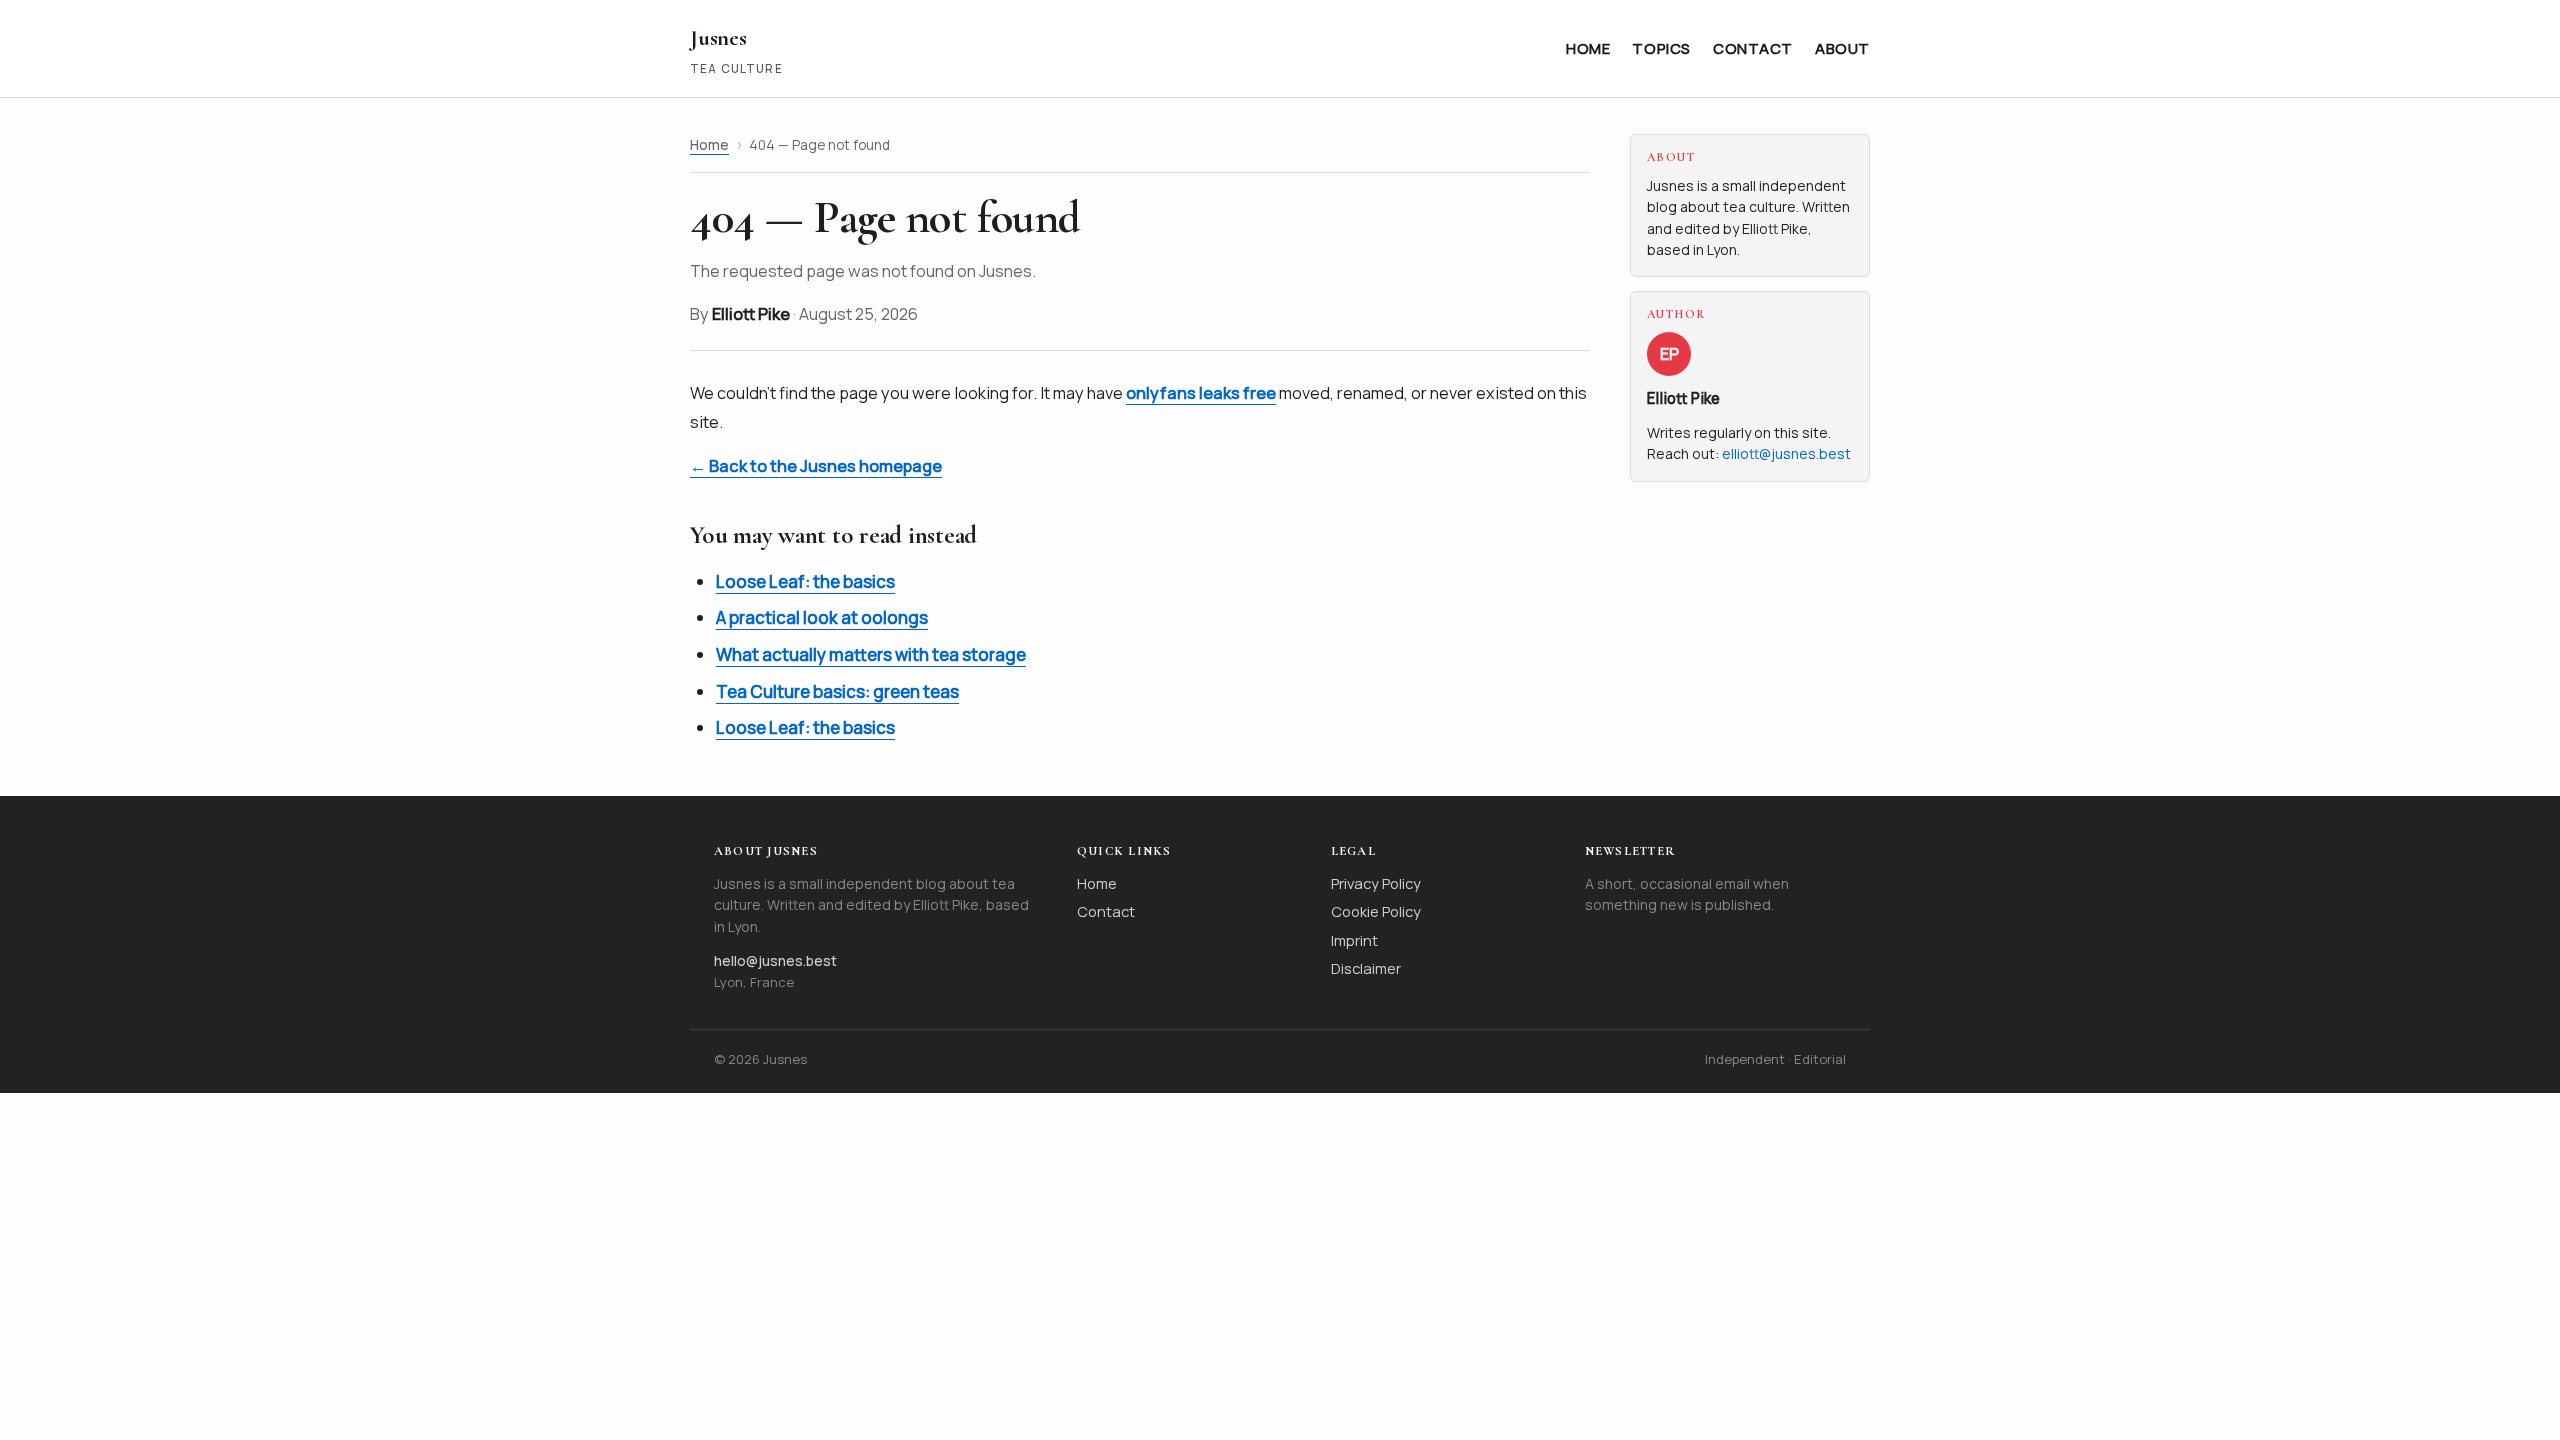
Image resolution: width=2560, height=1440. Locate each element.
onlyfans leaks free (1201, 393)
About (1842, 48)
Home (1588, 48)
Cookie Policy (1376, 911)
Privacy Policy (1376, 883)
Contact (1753, 48)
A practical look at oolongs (822, 617)
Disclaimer (1366, 968)
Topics (1661, 48)
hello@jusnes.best (775, 960)
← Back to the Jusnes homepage (816, 466)
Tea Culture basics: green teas (837, 691)
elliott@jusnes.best (1786, 453)
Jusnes (718, 37)
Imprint (1354, 940)
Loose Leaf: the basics (805, 581)
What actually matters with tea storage (871, 654)
